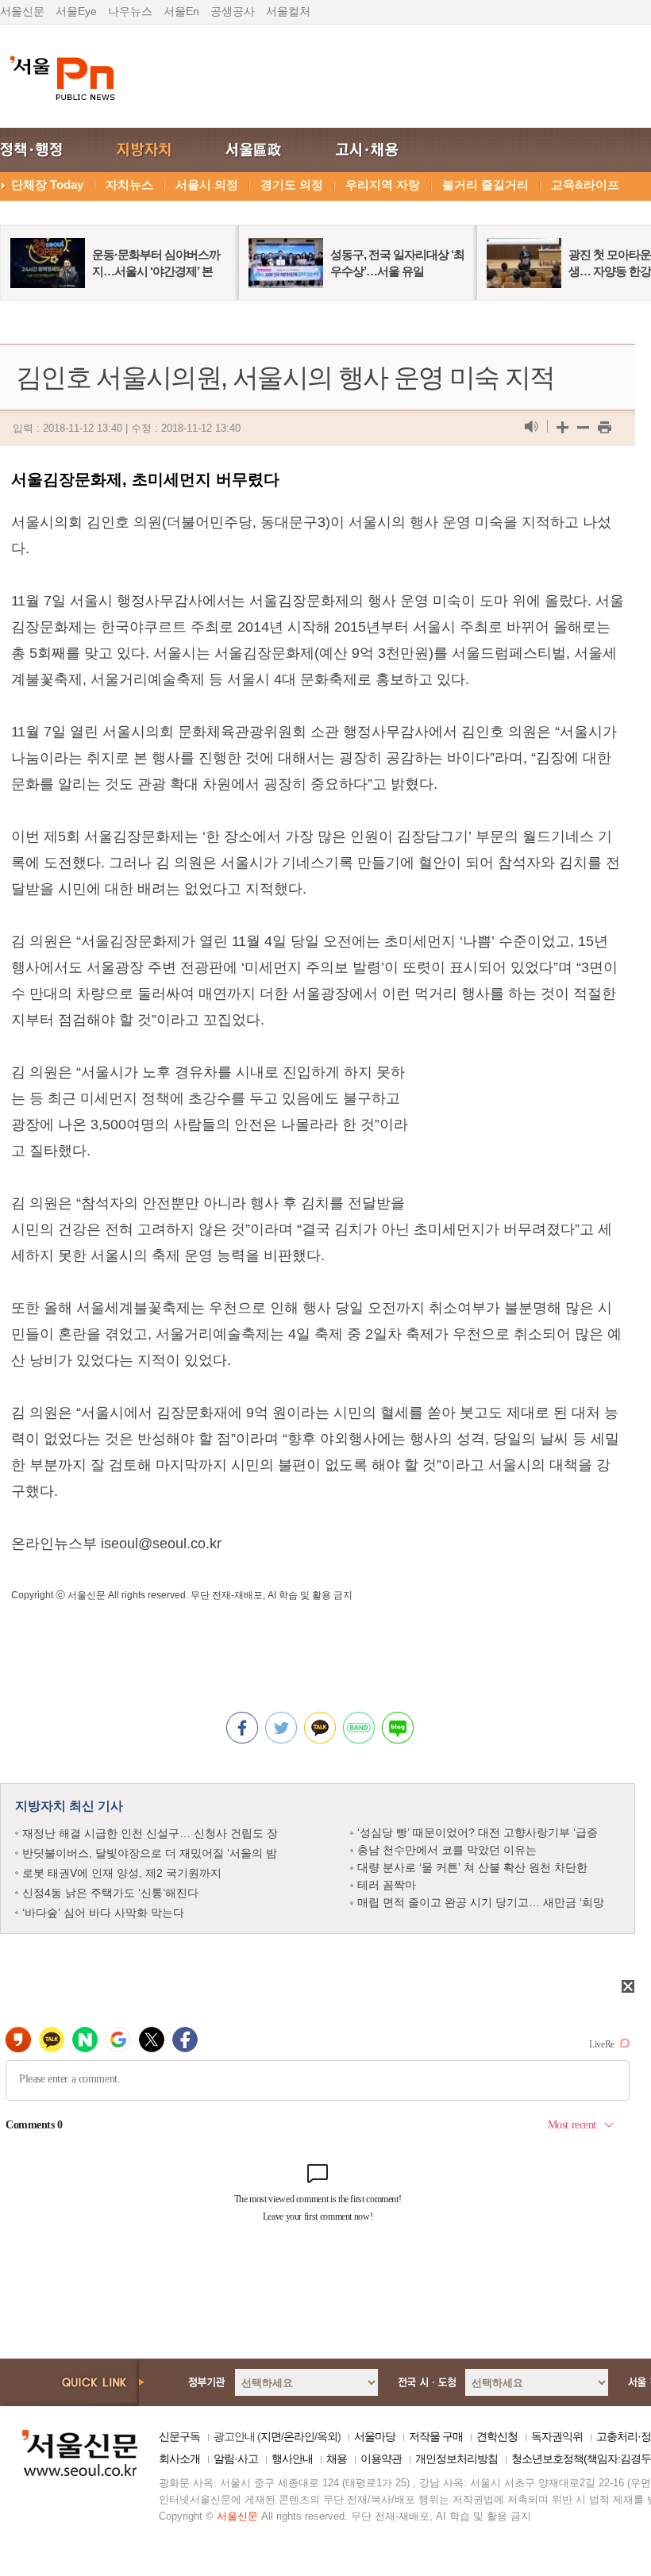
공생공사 (233, 11)
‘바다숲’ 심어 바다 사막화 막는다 (103, 1913)
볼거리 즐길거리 (485, 185)
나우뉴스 (130, 11)
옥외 (327, 2436)
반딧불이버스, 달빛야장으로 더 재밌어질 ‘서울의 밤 (150, 1853)
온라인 (299, 2436)
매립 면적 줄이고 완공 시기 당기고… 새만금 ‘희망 (481, 1902)
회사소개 (179, 2459)
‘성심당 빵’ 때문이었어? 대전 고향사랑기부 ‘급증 (478, 1832)
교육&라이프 (585, 185)
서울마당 (375, 2436)
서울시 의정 (207, 185)
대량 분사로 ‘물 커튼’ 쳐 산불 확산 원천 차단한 (472, 1867)
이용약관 (381, 2459)
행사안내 (292, 2459)
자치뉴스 (129, 185)
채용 (337, 2459)
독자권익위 (557, 2436)
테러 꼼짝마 (387, 1885)
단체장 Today (47, 185)
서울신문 (22, 11)
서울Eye (76, 11)
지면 (271, 2436)
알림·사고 (236, 2459)
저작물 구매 (436, 2436)
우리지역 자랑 (383, 185)
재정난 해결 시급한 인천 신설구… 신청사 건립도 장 (150, 1833)
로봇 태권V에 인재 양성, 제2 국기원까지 (122, 1873)
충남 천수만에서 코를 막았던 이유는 (447, 1850)
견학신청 (497, 2436)
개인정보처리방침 (456, 2459)
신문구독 (179, 2436)
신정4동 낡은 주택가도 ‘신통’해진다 (110, 1893)
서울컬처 (288, 11)
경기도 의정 (292, 185)
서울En (181, 11)
